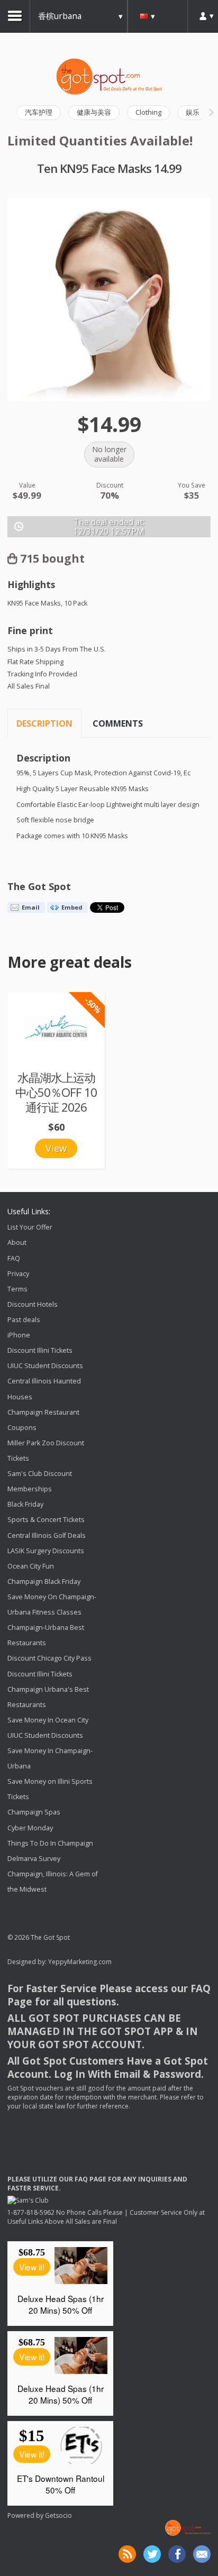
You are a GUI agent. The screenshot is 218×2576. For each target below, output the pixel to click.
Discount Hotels (33, 1304)
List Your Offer (30, 1227)
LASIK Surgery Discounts (46, 1551)
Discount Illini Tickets (40, 1350)
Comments (118, 723)
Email (31, 907)
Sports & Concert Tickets (46, 1520)
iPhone (19, 1335)
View (56, 1148)
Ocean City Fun (31, 1566)
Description (44, 723)
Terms (17, 1289)
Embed (72, 907)
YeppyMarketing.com (80, 1962)
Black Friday (25, 1504)
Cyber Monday (30, 1828)
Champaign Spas (34, 1813)
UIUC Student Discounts (45, 1366)
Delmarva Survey (34, 1859)
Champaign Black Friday (44, 1582)
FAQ (14, 1258)
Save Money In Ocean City (48, 1720)
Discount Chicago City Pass (49, 1659)
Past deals (24, 1320)
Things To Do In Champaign (50, 1843)
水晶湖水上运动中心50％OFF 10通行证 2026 (56, 1092)
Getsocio (58, 2515)
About (17, 1243)
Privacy (18, 1274)
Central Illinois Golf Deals (47, 1535)
